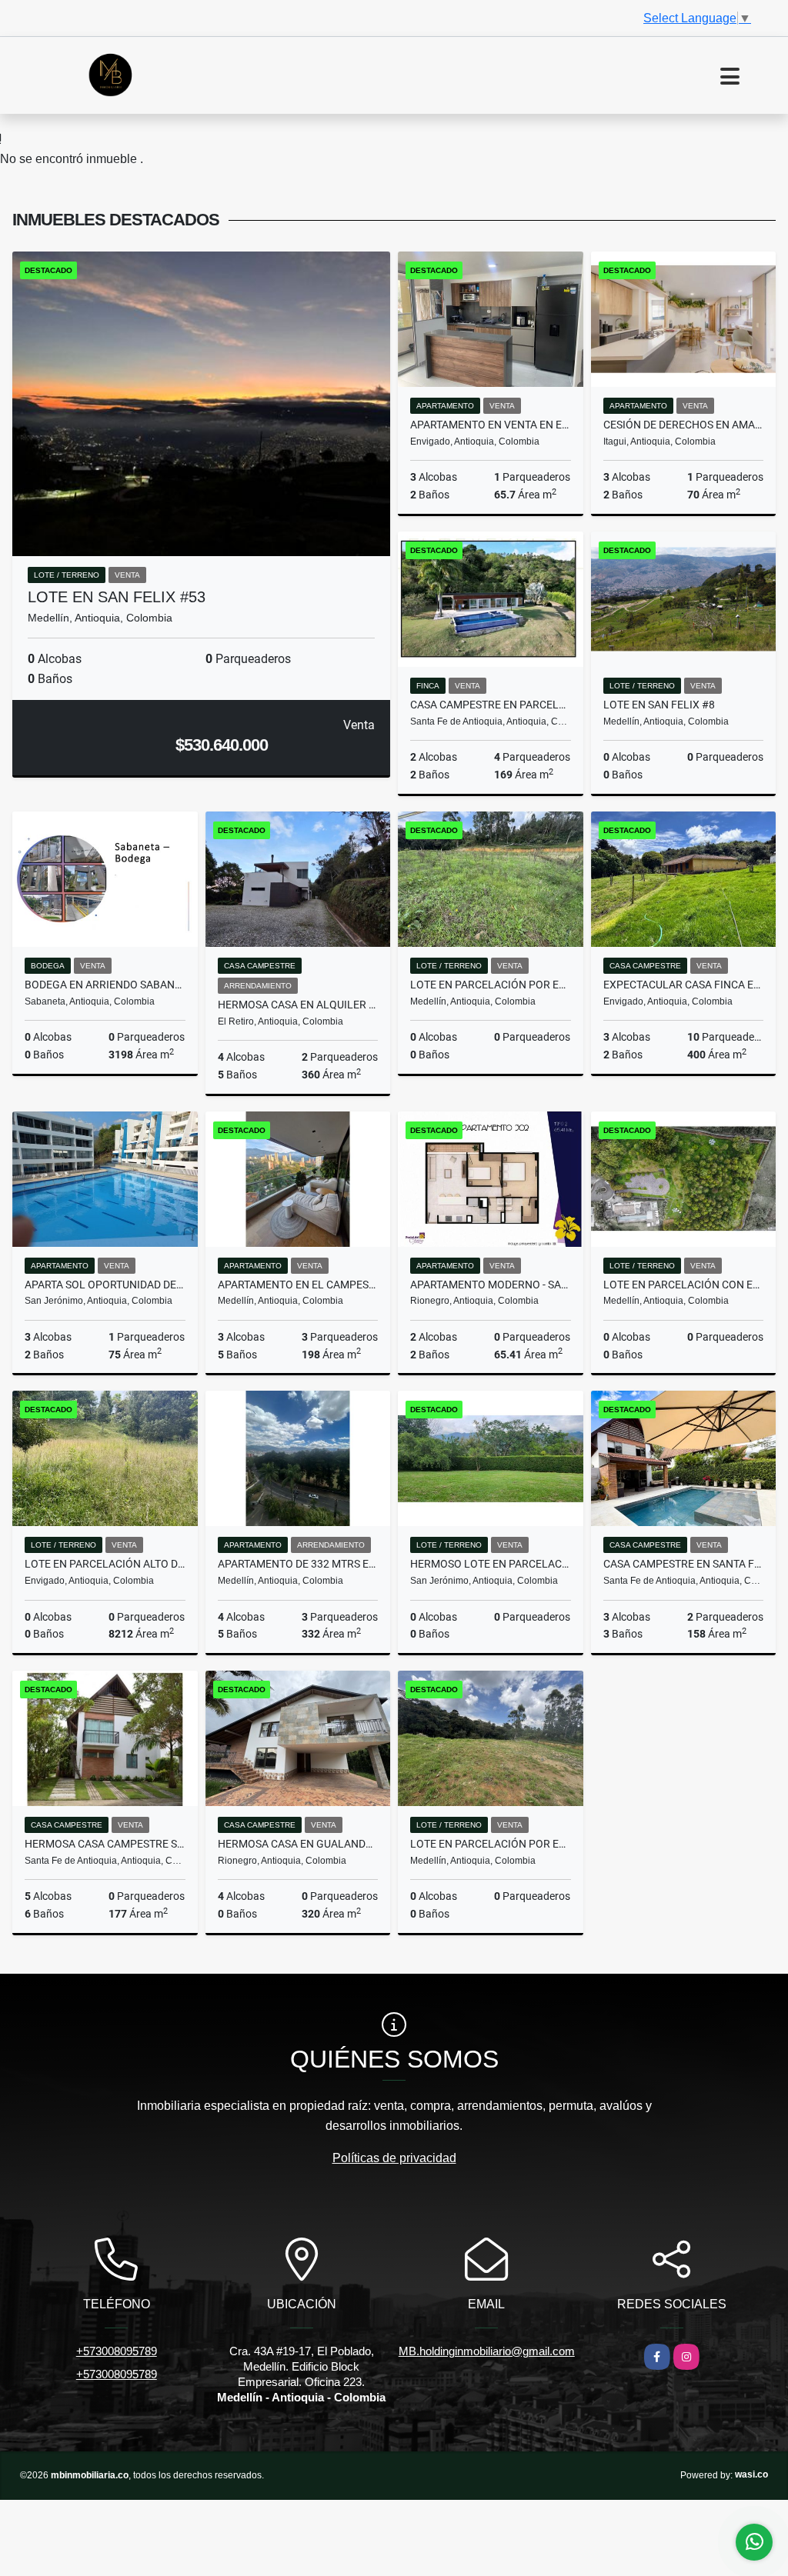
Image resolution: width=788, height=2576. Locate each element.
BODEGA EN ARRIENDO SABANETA (105, 985)
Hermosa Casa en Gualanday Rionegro (298, 1844)
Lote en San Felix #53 (117, 597)
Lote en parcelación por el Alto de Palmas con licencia (491, 985)
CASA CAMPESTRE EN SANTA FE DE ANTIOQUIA (684, 1564)
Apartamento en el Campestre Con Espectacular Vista (298, 1285)
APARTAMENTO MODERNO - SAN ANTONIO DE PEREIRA (491, 1285)
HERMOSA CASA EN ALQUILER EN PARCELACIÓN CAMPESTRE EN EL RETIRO (298, 1005)
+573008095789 (117, 2351)
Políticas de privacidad (394, 2158)
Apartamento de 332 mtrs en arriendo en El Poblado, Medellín (298, 1564)
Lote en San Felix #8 (659, 705)
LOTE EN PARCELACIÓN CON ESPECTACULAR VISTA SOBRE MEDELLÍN (684, 1285)
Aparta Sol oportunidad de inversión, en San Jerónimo (105, 1285)
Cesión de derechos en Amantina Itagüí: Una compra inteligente (684, 425)
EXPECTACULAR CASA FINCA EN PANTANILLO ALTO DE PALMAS (684, 985)
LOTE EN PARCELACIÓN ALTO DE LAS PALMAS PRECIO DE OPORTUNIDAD (105, 1564)
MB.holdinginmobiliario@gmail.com (487, 2351)
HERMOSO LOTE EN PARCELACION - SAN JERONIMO (491, 1564)
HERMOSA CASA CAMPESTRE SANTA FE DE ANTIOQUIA (105, 1844)
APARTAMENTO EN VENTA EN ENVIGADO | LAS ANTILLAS (491, 425)
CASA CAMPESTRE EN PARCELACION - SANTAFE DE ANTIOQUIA (491, 705)
